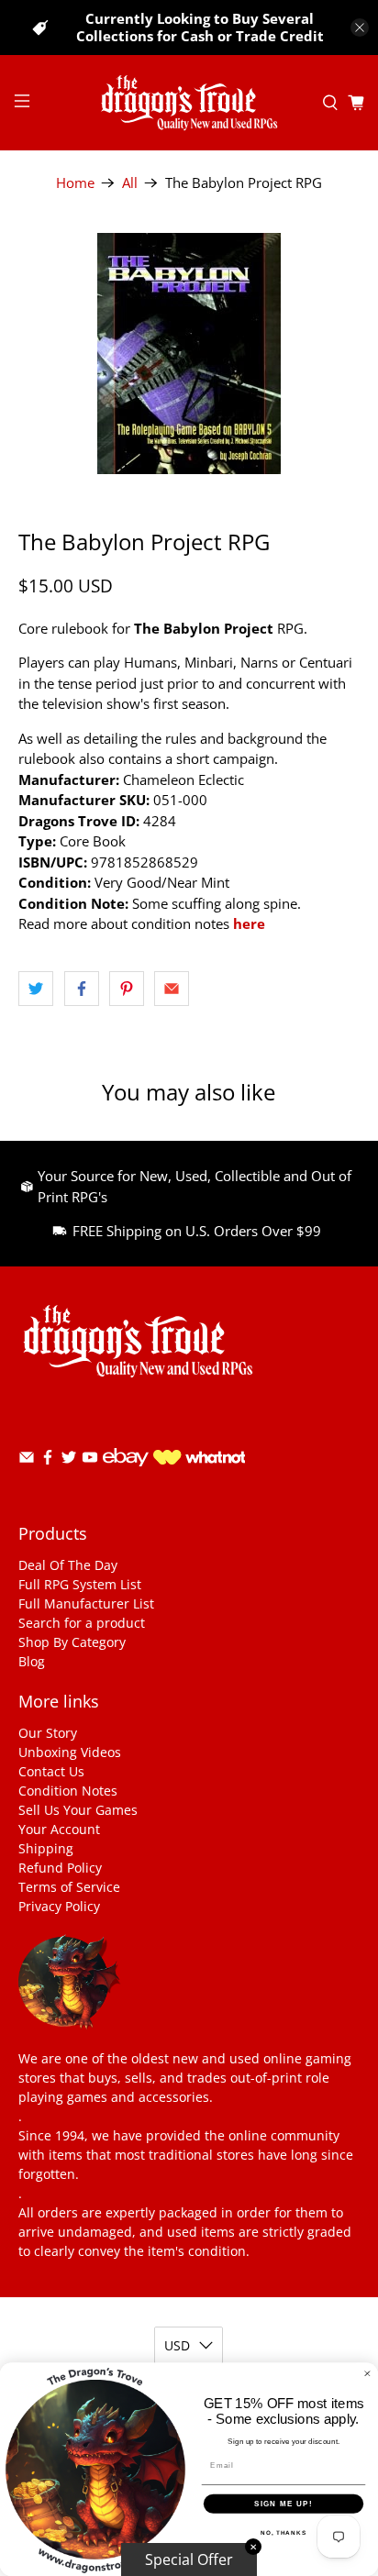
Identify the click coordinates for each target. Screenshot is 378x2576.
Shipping (46, 1848)
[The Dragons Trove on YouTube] (90, 1460)
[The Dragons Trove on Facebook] (48, 1460)
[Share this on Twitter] (36, 989)
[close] (360, 28)
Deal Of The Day (68, 1565)
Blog (32, 1661)
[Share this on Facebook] (82, 989)
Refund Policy (60, 1868)
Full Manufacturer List (86, 1603)
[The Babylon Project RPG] (189, 354)
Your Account (59, 1829)
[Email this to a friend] (172, 989)
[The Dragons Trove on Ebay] (126, 1475)
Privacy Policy (59, 1906)
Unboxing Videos (70, 1752)
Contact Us (51, 1771)
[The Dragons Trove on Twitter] (69, 1460)
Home (75, 183)
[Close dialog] (367, 2374)
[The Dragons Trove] (189, 103)
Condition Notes (68, 1791)
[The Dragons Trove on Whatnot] (199, 1459)
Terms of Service (69, 1887)
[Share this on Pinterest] (127, 989)
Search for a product (82, 1623)
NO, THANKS (283, 2532)
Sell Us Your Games (78, 1810)
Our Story (48, 1733)
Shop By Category (72, 1642)
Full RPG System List (80, 1584)
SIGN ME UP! (283, 2504)
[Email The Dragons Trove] (27, 1460)
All (130, 183)
